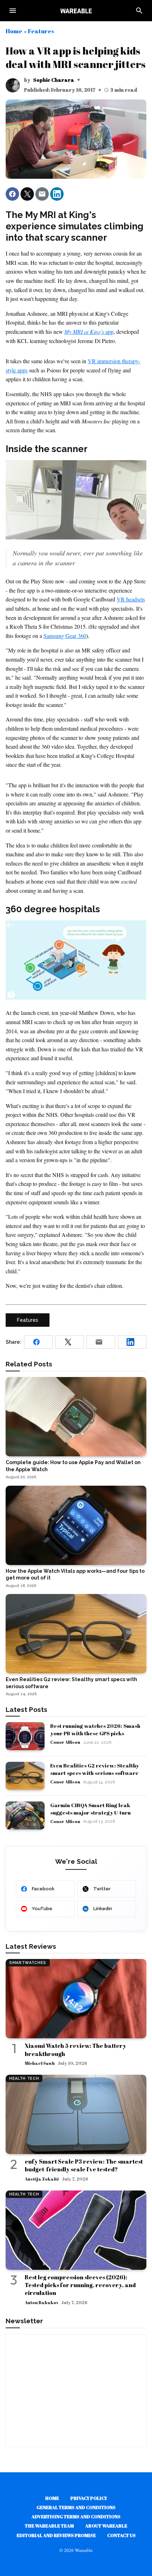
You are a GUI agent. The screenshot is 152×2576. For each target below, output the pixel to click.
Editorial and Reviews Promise (56, 2535)
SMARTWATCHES (28, 1963)
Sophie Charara (54, 80)
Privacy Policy (89, 2498)
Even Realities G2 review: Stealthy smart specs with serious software (95, 1769)
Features (41, 31)
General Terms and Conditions (76, 2507)
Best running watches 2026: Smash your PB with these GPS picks (95, 1729)
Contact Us (121, 2535)
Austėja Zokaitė (42, 2179)
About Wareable (106, 2526)
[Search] (139, 11)
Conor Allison (65, 1742)
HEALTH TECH (24, 2078)
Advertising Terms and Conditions (76, 2517)
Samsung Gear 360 (65, 636)
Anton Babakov (42, 2302)
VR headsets (131, 599)
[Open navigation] (13, 11)
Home (14, 31)
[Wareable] (76, 11)
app (89, 332)
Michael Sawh (40, 2063)
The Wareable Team (49, 2526)
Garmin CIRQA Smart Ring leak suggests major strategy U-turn (90, 1809)
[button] (12, 194)
